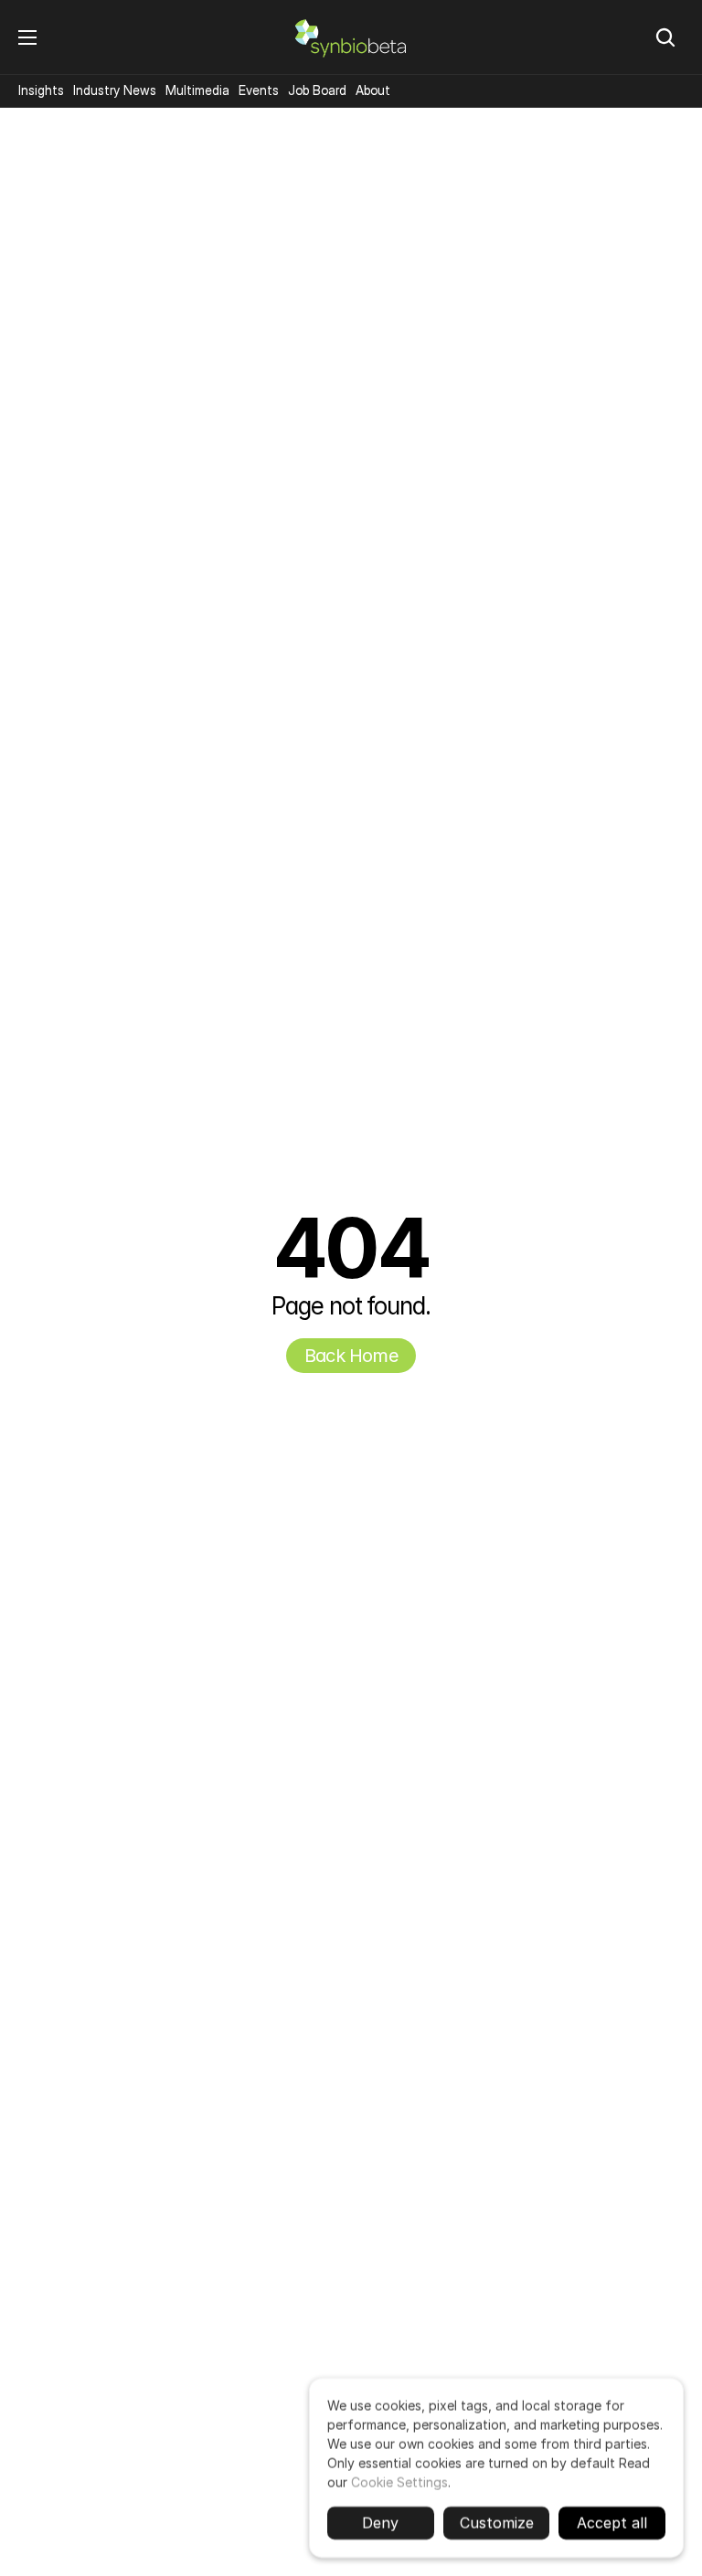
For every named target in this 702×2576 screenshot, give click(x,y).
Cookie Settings (399, 2482)
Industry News (115, 90)
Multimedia (197, 90)
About (373, 90)
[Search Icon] (665, 37)
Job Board (317, 90)
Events (259, 90)
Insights (41, 90)
